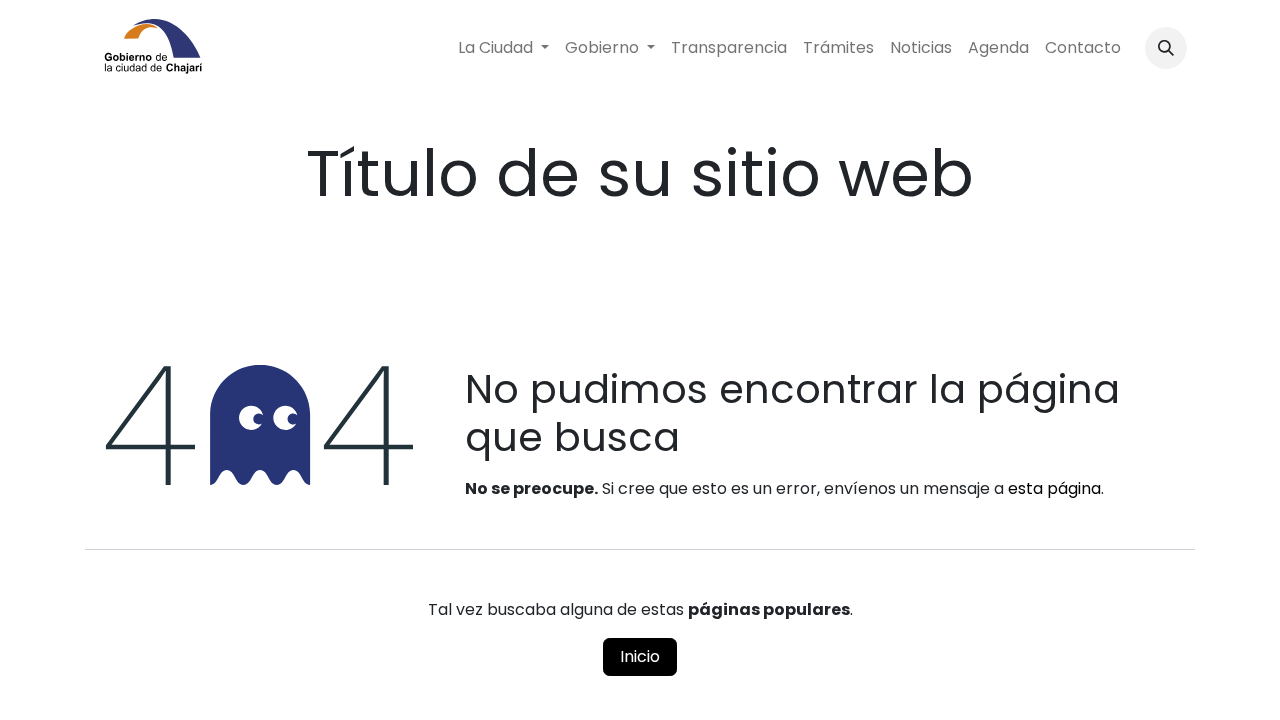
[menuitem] (503, 48)
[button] (1166, 48)
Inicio (640, 656)
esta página (1054, 488)
